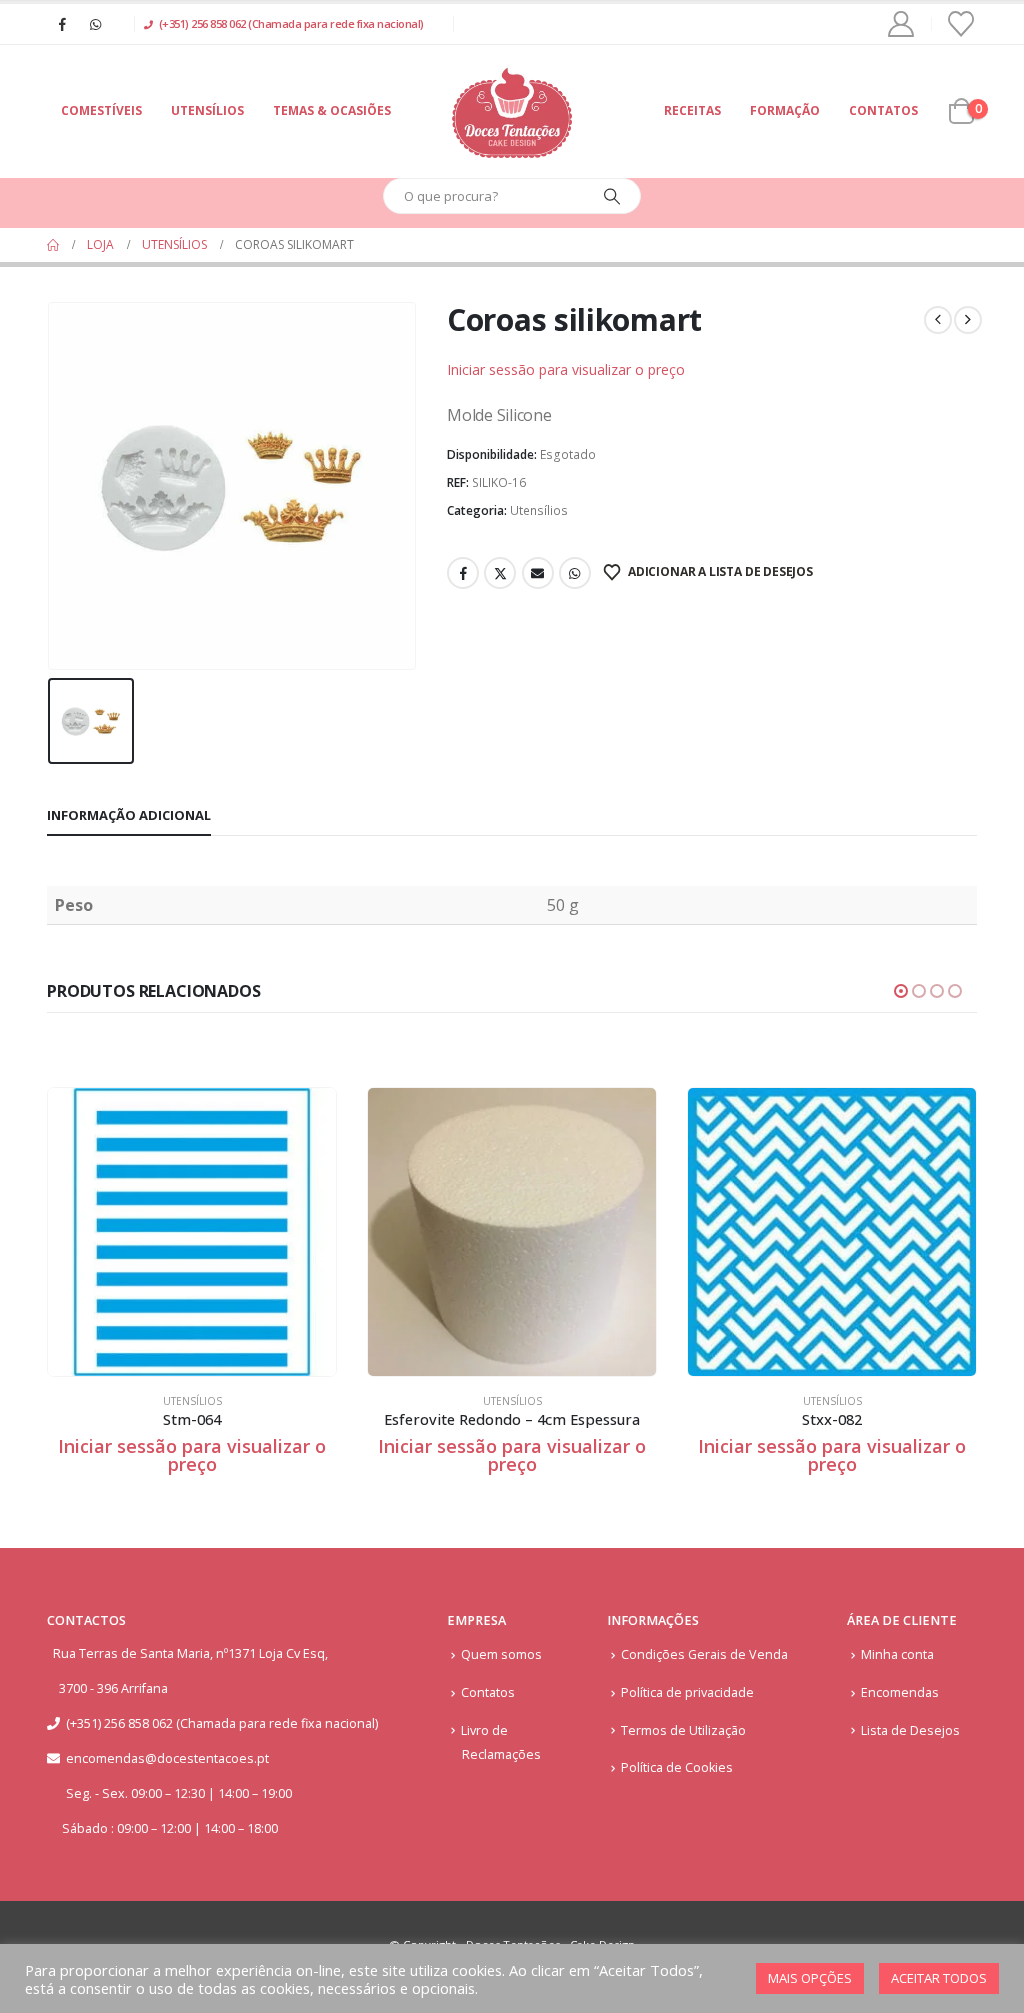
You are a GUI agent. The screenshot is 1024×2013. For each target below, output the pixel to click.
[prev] (938, 320)
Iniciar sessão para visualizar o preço (566, 369)
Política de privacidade (687, 1692)
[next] (968, 320)
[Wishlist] (961, 24)
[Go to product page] (192, 1232)
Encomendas (900, 1692)
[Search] (612, 196)
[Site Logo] (512, 111)
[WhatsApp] (95, 24)
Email (538, 573)
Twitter (500, 573)
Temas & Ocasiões (332, 110)
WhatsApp (575, 573)
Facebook (463, 573)
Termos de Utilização (683, 1730)
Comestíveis (101, 110)
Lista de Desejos (910, 1730)
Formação (785, 110)
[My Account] (901, 24)
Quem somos (501, 1654)
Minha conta (897, 1654)
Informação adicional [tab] (129, 815)
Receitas (692, 110)
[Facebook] (62, 24)
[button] (901, 991)
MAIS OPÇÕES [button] (810, 1978)
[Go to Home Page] (53, 245)
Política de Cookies (677, 1767)
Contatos (883, 110)
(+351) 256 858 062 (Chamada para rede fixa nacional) (291, 23)
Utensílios (207, 110)
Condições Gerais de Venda (704, 1654)
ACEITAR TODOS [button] (939, 1978)
